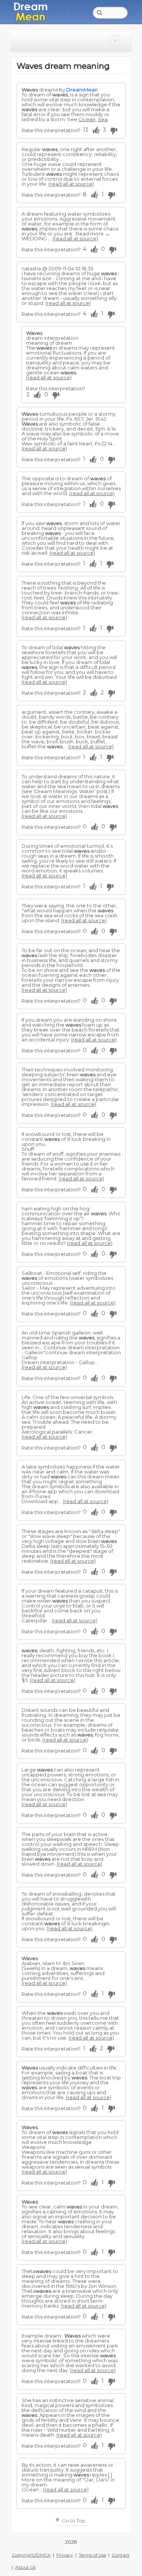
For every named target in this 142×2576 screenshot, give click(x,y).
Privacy (65, 2555)
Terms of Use (92, 2555)
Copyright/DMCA (31, 2555)
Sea (103, 119)
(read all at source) (71, 184)
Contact (121, 2555)
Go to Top (73, 2521)
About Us (25, 2567)
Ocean (87, 119)
